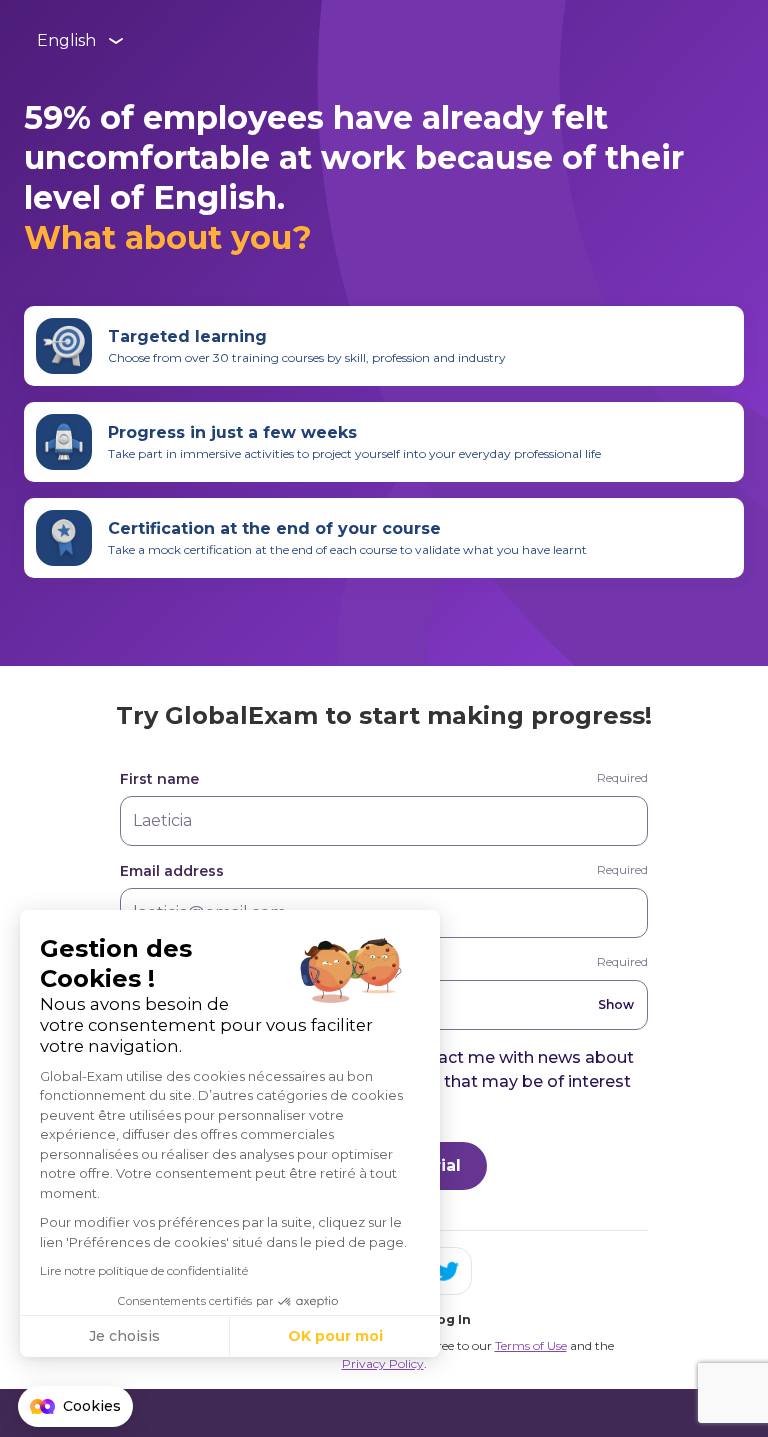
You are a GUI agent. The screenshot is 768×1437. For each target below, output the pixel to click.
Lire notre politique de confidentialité (144, 1270)
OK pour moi (335, 1336)
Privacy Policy (383, 1363)
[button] (75, 1407)
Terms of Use (531, 1345)
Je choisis (124, 1336)
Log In (450, 1319)
